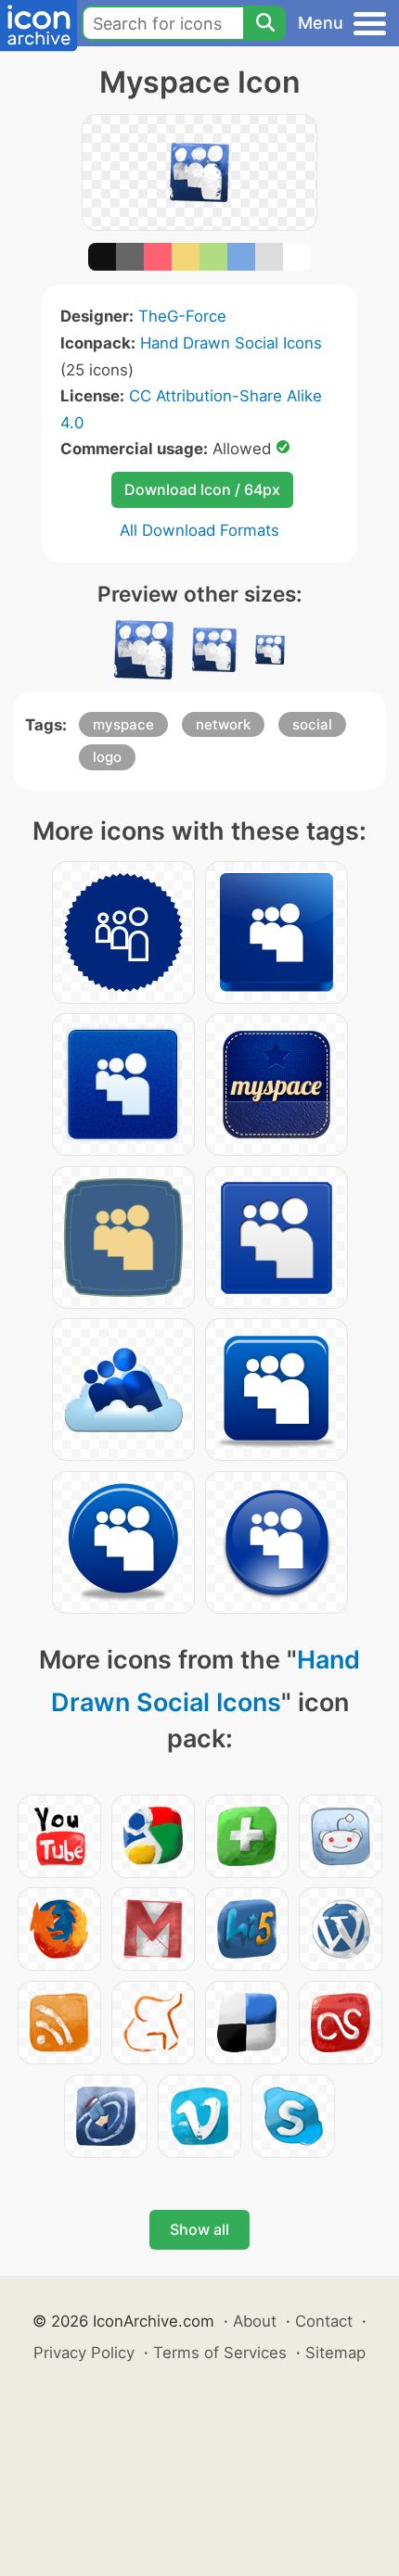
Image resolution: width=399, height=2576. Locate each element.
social (312, 724)
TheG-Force (182, 316)
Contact (324, 2321)
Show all (199, 2229)
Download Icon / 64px (202, 489)
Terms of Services (220, 2353)
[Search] (264, 23)
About (255, 2321)
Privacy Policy (84, 2353)
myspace (123, 724)
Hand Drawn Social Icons (231, 343)
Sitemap (335, 2353)
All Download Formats (199, 530)
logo (107, 757)
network (223, 724)
